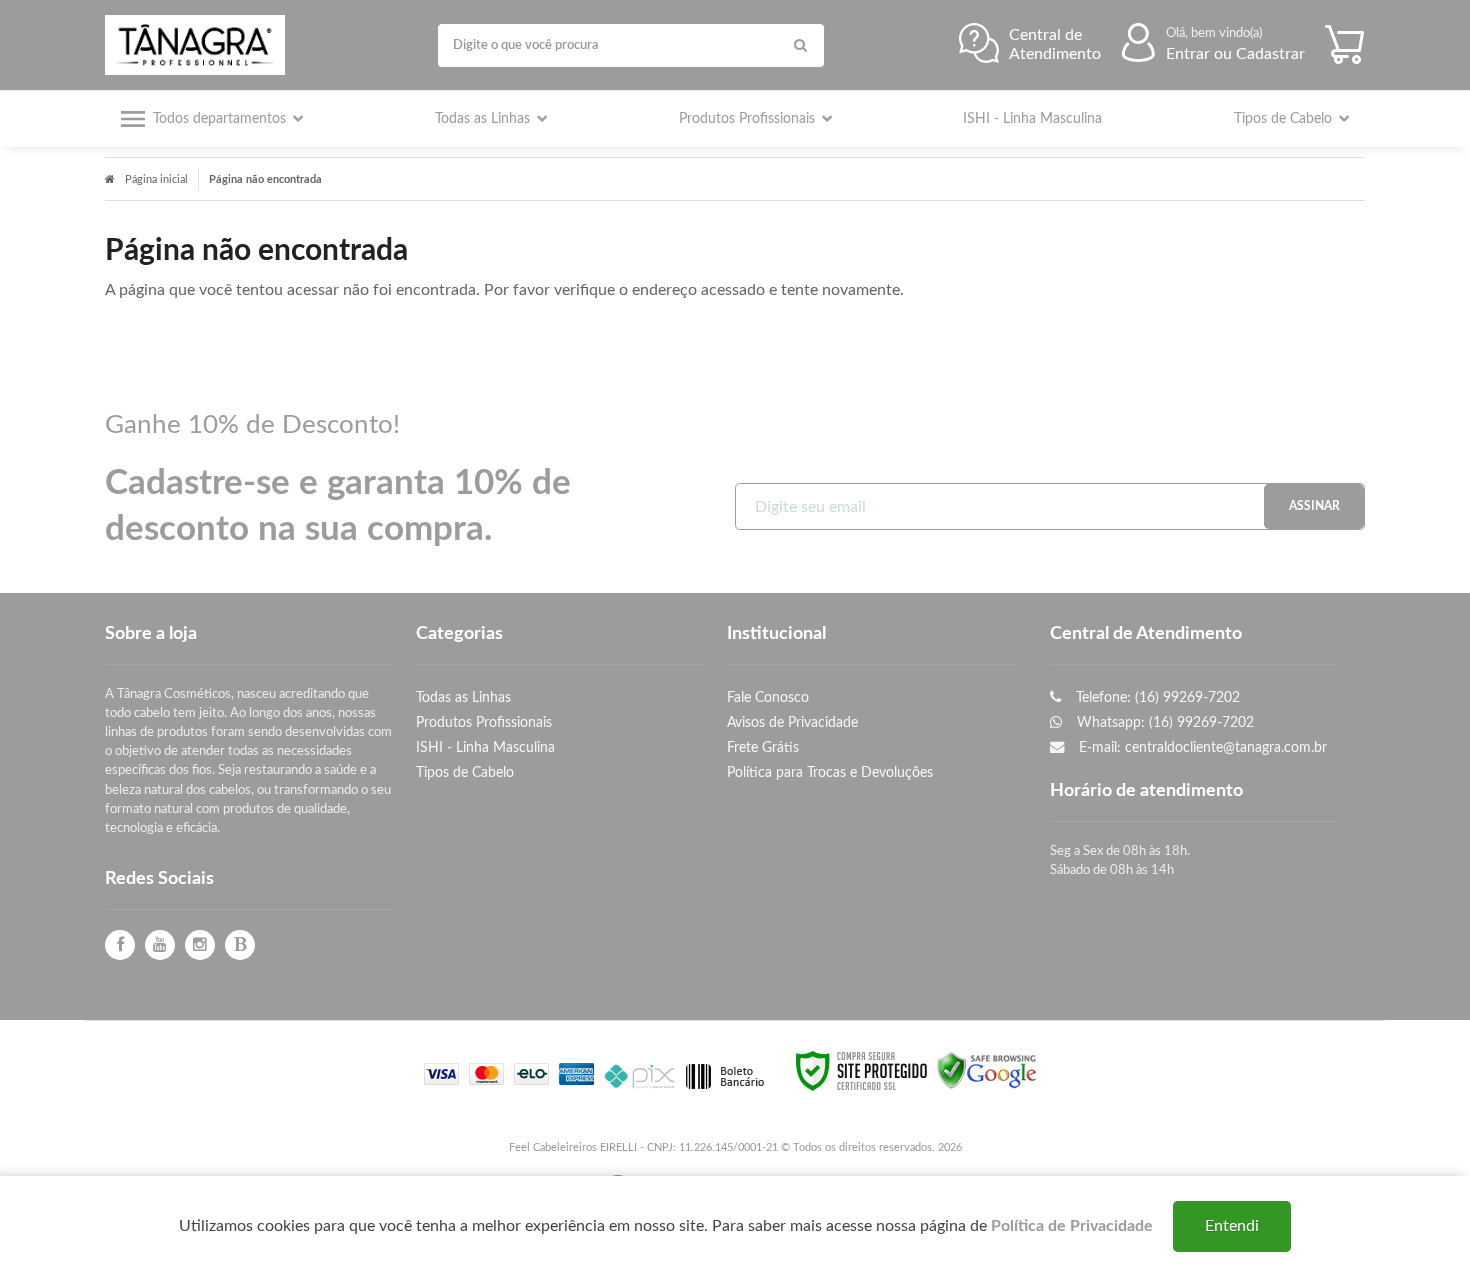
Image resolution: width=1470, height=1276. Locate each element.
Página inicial (156, 179)
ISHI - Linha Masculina (485, 747)
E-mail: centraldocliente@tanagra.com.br (1201, 747)
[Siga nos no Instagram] (200, 945)
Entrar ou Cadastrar (1235, 54)
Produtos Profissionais (484, 722)
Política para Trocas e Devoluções (830, 772)
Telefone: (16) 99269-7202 (1156, 697)
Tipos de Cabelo (465, 772)
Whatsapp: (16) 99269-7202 (1163, 722)
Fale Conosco (768, 697)
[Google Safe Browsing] (987, 1071)
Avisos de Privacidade (792, 722)
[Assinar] (1314, 506)
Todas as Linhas (463, 697)
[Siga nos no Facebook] (120, 945)
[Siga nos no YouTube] (160, 945)
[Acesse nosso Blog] (240, 945)
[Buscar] (800, 45)
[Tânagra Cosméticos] (200, 45)
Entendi (1232, 1226)
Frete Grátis (763, 747)
